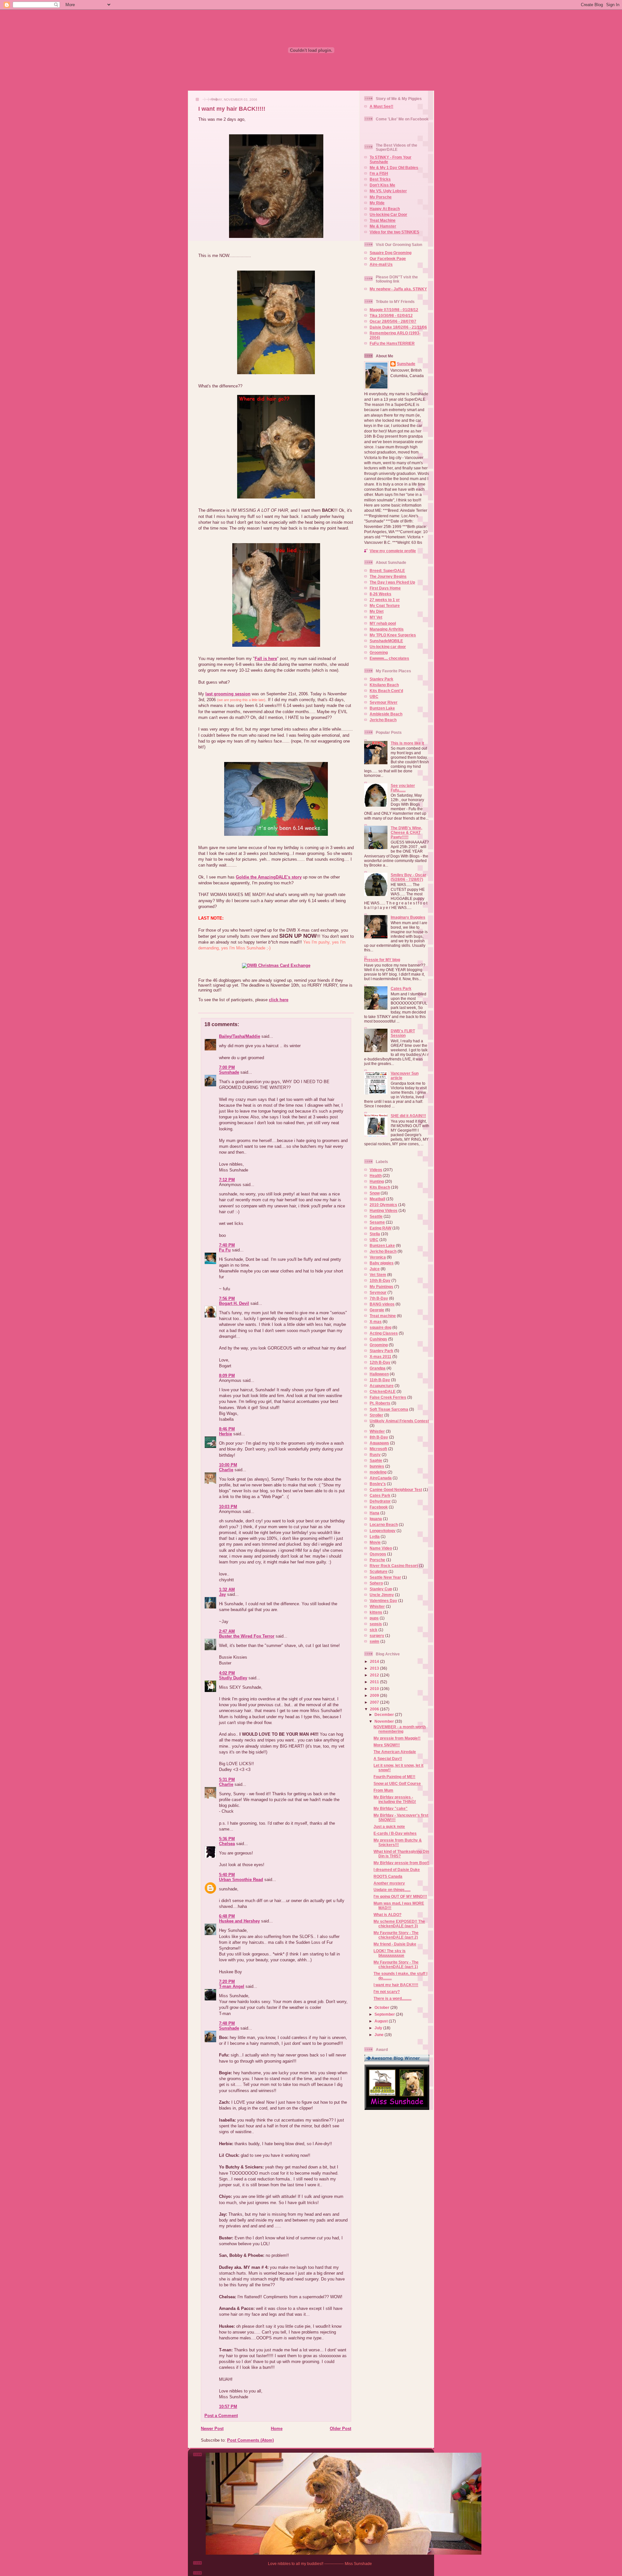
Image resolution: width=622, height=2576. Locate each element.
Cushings (378, 1339)
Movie (375, 1542)
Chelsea (227, 1844)
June (380, 2035)
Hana (374, 1513)
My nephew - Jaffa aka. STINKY (398, 289)
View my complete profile (393, 551)
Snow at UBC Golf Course (397, 1783)
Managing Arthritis (387, 629)
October (382, 2007)
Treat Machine (383, 220)
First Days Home (385, 588)
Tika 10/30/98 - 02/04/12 (391, 315)
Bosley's (378, 1484)
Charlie (226, 1470)
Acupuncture (382, 1386)
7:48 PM (227, 2023)
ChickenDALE (383, 1391)
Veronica (378, 1257)
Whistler (377, 1431)
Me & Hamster (383, 226)
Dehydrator (380, 1501)
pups (374, 1618)
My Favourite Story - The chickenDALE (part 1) (396, 1964)
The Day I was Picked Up (392, 582)
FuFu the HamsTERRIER (392, 343)
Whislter (377, 1606)
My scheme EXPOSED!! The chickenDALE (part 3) (399, 1924)
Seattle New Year (385, 1577)
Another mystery (389, 1883)
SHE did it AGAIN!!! (408, 1116)
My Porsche (381, 197)
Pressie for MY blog (382, 960)
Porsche (377, 1560)
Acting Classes (384, 1333)
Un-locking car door (388, 647)
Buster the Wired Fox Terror (247, 1636)
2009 (375, 1695)
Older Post (340, 2429)
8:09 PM (227, 1376)
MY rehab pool (383, 623)
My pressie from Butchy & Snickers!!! (398, 1842)
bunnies (377, 1466)
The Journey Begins (388, 576)
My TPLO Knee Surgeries (393, 635)
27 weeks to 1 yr (385, 600)
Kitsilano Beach (384, 685)
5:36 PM (227, 1839)
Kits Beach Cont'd (386, 691)
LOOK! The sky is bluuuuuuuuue (390, 1953)
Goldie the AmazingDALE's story (269, 877)
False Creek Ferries (388, 1397)
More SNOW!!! (387, 1745)
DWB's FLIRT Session (403, 1033)
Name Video (381, 1548)
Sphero (376, 1583)
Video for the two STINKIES (394, 232)
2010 (375, 1689)
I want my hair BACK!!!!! (232, 109)
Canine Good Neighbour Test (396, 1490)
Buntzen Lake (382, 708)
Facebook (379, 1507)
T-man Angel (232, 1986)
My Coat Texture (385, 605)
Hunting (377, 1181)
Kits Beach (380, 1187)
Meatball (377, 1199)
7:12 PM (227, 1180)
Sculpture (379, 1571)
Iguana (376, 1519)
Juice (375, 1269)
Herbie (225, 1434)
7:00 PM (227, 1067)
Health (376, 1176)
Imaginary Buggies (408, 917)
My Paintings (381, 1287)
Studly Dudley (233, 1678)
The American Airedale (395, 1752)
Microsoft (378, 1449)
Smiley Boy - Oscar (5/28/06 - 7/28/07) (409, 877)
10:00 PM (228, 1465)
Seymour (378, 1292)
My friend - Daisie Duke (395, 1944)
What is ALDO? (387, 1915)
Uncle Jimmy (382, 1595)
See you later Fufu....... (403, 788)
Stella (375, 1234)
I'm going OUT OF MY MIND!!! (400, 1896)
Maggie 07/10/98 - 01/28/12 (394, 310)
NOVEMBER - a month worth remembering (400, 1729)
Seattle (376, 1216)
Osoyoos (378, 1554)
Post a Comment (221, 2416)
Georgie (377, 1310)
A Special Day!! (388, 1758)
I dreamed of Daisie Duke (397, 1870)
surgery (377, 1635)
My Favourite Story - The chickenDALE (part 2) (396, 1935)
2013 (375, 1668)
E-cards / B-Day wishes (395, 1833)
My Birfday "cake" (391, 1808)
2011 (375, 1682)
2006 (375, 1709)
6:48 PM (227, 1916)
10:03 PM (228, 1507)
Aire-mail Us (381, 264)
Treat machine (383, 1316)
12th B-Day (380, 1362)
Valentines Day (383, 1601)
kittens (376, 1612)
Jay (222, 1594)
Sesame (377, 1222)
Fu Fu (225, 1250)
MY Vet (376, 617)
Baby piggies (382, 1263)
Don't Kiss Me (382, 185)
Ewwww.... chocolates (389, 658)
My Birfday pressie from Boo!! (401, 1863)
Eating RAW (380, 1228)
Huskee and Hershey (239, 1921)
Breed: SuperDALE (387, 571)
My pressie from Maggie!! (397, 1738)
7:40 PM (227, 1245)
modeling (378, 1472)
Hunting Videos (384, 1210)
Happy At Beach (385, 209)
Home (277, 2429)
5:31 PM (227, 1780)
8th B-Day (379, 1437)
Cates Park (401, 988)
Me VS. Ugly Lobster (388, 191)
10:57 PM (228, 2407)
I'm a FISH (379, 173)
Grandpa (378, 1368)
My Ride (377, 203)
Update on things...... (392, 1890)
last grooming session (228, 694)
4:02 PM (227, 1673)
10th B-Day (380, 1280)
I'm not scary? (387, 1992)
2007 (375, 1702)
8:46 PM (227, 1429)
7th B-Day (379, 1298)
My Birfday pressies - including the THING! (395, 1799)
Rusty (375, 1455)
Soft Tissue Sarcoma (389, 1409)
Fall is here (266, 659)
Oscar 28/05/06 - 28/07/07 (393, 321)
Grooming (379, 652)
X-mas (376, 1322)
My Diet (377, 611)
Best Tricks (380, 179)
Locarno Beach (384, 1524)
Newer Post (212, 2429)
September (385, 2014)
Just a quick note (389, 1826)
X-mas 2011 (380, 1356)
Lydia (375, 1536)
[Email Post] (199, 1007)
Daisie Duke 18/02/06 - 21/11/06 (398, 327)
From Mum (383, 1790)
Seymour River (384, 702)
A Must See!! (381, 106)
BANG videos (382, 1304)
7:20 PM (227, 1982)
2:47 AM (227, 1631)
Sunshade (229, 1072)
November (385, 1721)
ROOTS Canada (388, 1876)
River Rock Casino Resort (394, 1566)
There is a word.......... (392, 1998)
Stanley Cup (381, 1589)
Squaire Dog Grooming (391, 253)
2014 (375, 1661)
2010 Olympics (383, 1205)
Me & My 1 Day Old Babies (394, 168)
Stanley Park (381, 679)
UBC (374, 696)
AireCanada (381, 1478)
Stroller (376, 1415)
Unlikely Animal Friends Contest (399, 1421)
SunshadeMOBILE (386, 641)
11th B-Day (380, 1380)
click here (279, 1000)
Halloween (379, 1374)
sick (374, 1630)
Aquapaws (379, 1443)
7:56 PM (227, 1299)
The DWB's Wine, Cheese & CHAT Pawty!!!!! (406, 832)
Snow (375, 1193)
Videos (376, 1170)
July (379, 2028)
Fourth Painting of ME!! (394, 1777)
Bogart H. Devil (234, 1303)
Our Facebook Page (388, 258)
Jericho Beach (383, 720)
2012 (375, 1675)
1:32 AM (227, 1590)
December (385, 1714)
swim (374, 1641)
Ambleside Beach (386, 714)
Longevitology (383, 1531)
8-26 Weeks (380, 594)
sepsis (376, 1624)
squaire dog (380, 1327)
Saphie (376, 1460)
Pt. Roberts (380, 1403)
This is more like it (407, 743)
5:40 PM (227, 1875)
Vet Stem (378, 1275)
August (382, 2021)
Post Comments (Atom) (250, 2440)
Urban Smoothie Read (241, 1880)
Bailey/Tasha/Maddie (240, 1036)
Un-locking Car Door (388, 214)
